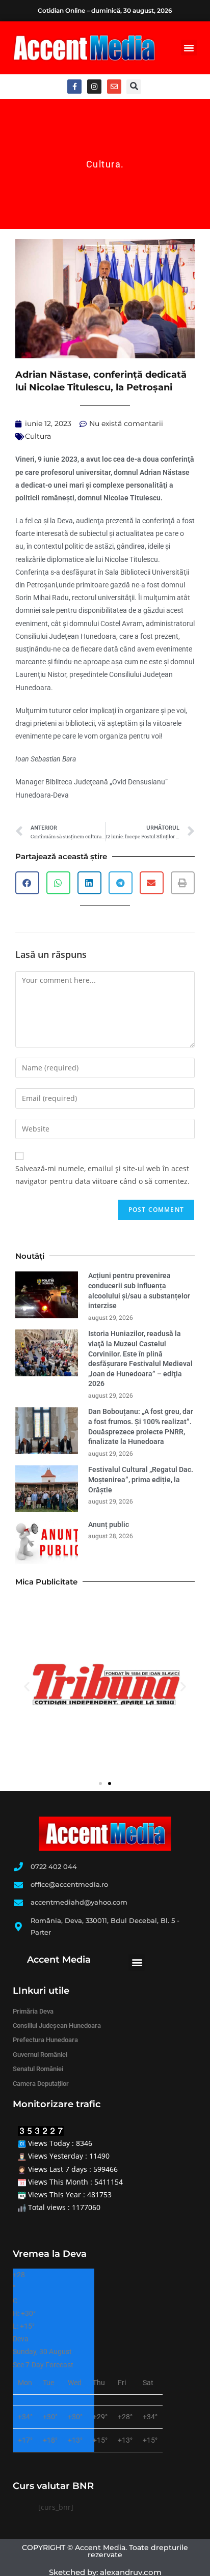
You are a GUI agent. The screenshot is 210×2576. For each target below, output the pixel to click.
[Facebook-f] (74, 87)
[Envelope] (114, 87)
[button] (189, 48)
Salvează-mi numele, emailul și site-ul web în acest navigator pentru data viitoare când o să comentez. (102, 1175)
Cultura (104, 164)
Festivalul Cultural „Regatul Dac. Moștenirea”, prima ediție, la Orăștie (141, 1479)
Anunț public (109, 1524)
